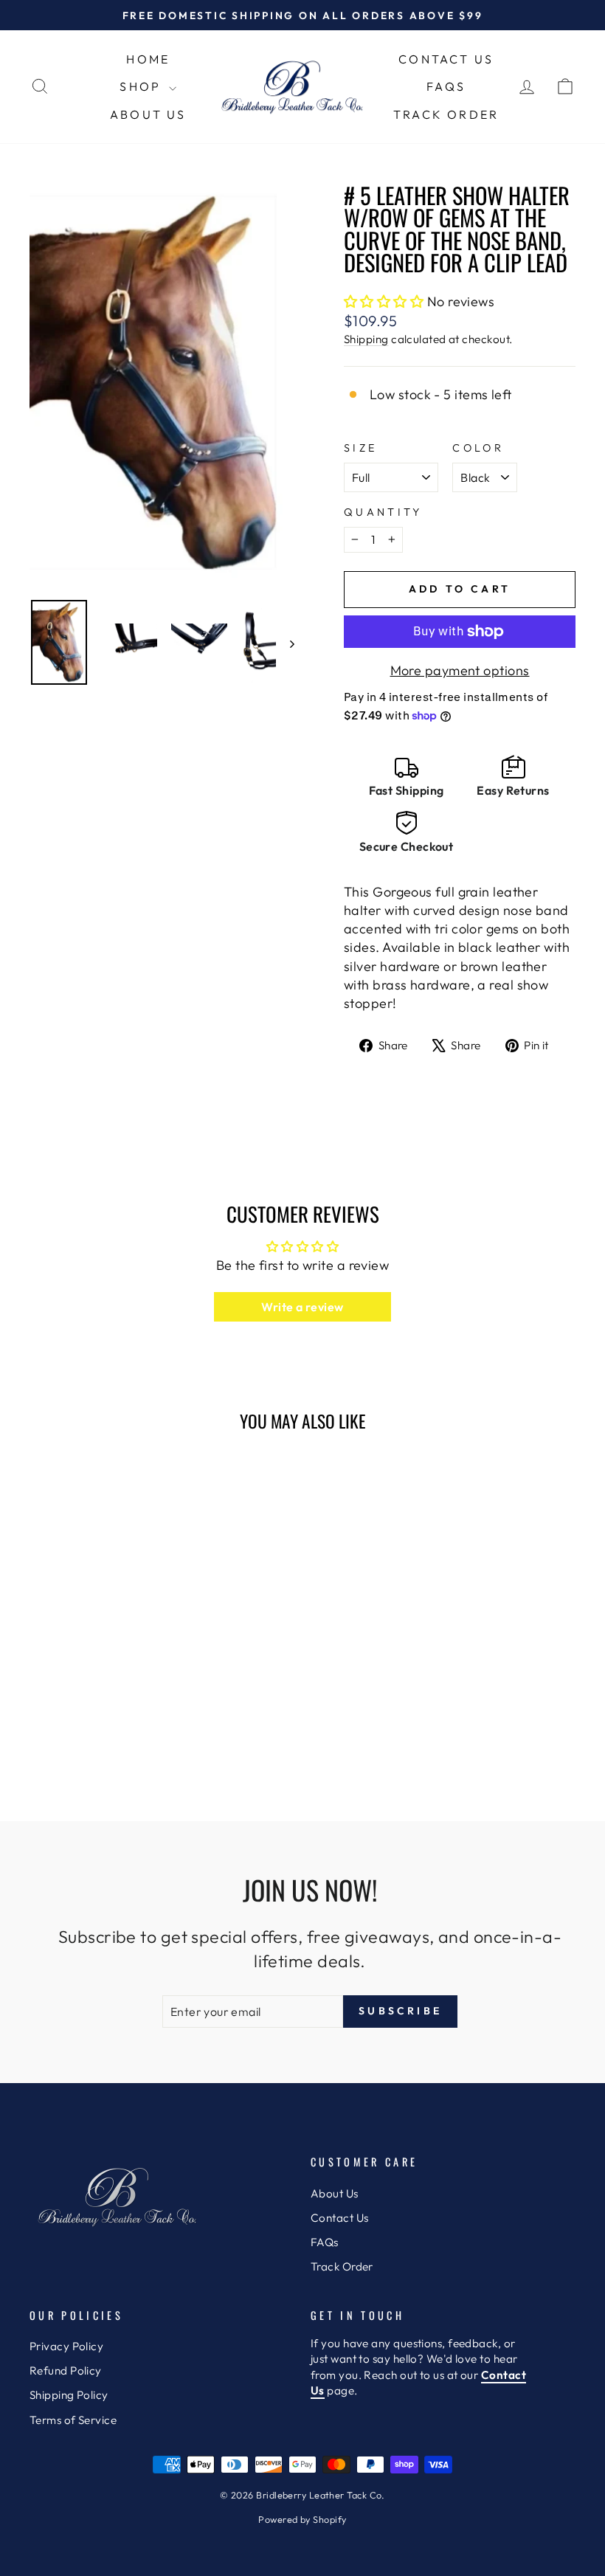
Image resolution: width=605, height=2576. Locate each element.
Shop (142, 86)
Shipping (366, 339)
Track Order (446, 114)
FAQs (446, 86)
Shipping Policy (69, 2395)
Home (148, 59)
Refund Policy (66, 2370)
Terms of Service (73, 2420)
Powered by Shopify (302, 2519)
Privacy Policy (66, 2346)
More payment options (460, 670)
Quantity (383, 512)
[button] (384, 301)
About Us (148, 114)
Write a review (302, 1307)
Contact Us (446, 59)
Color (478, 448)
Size (360, 448)
